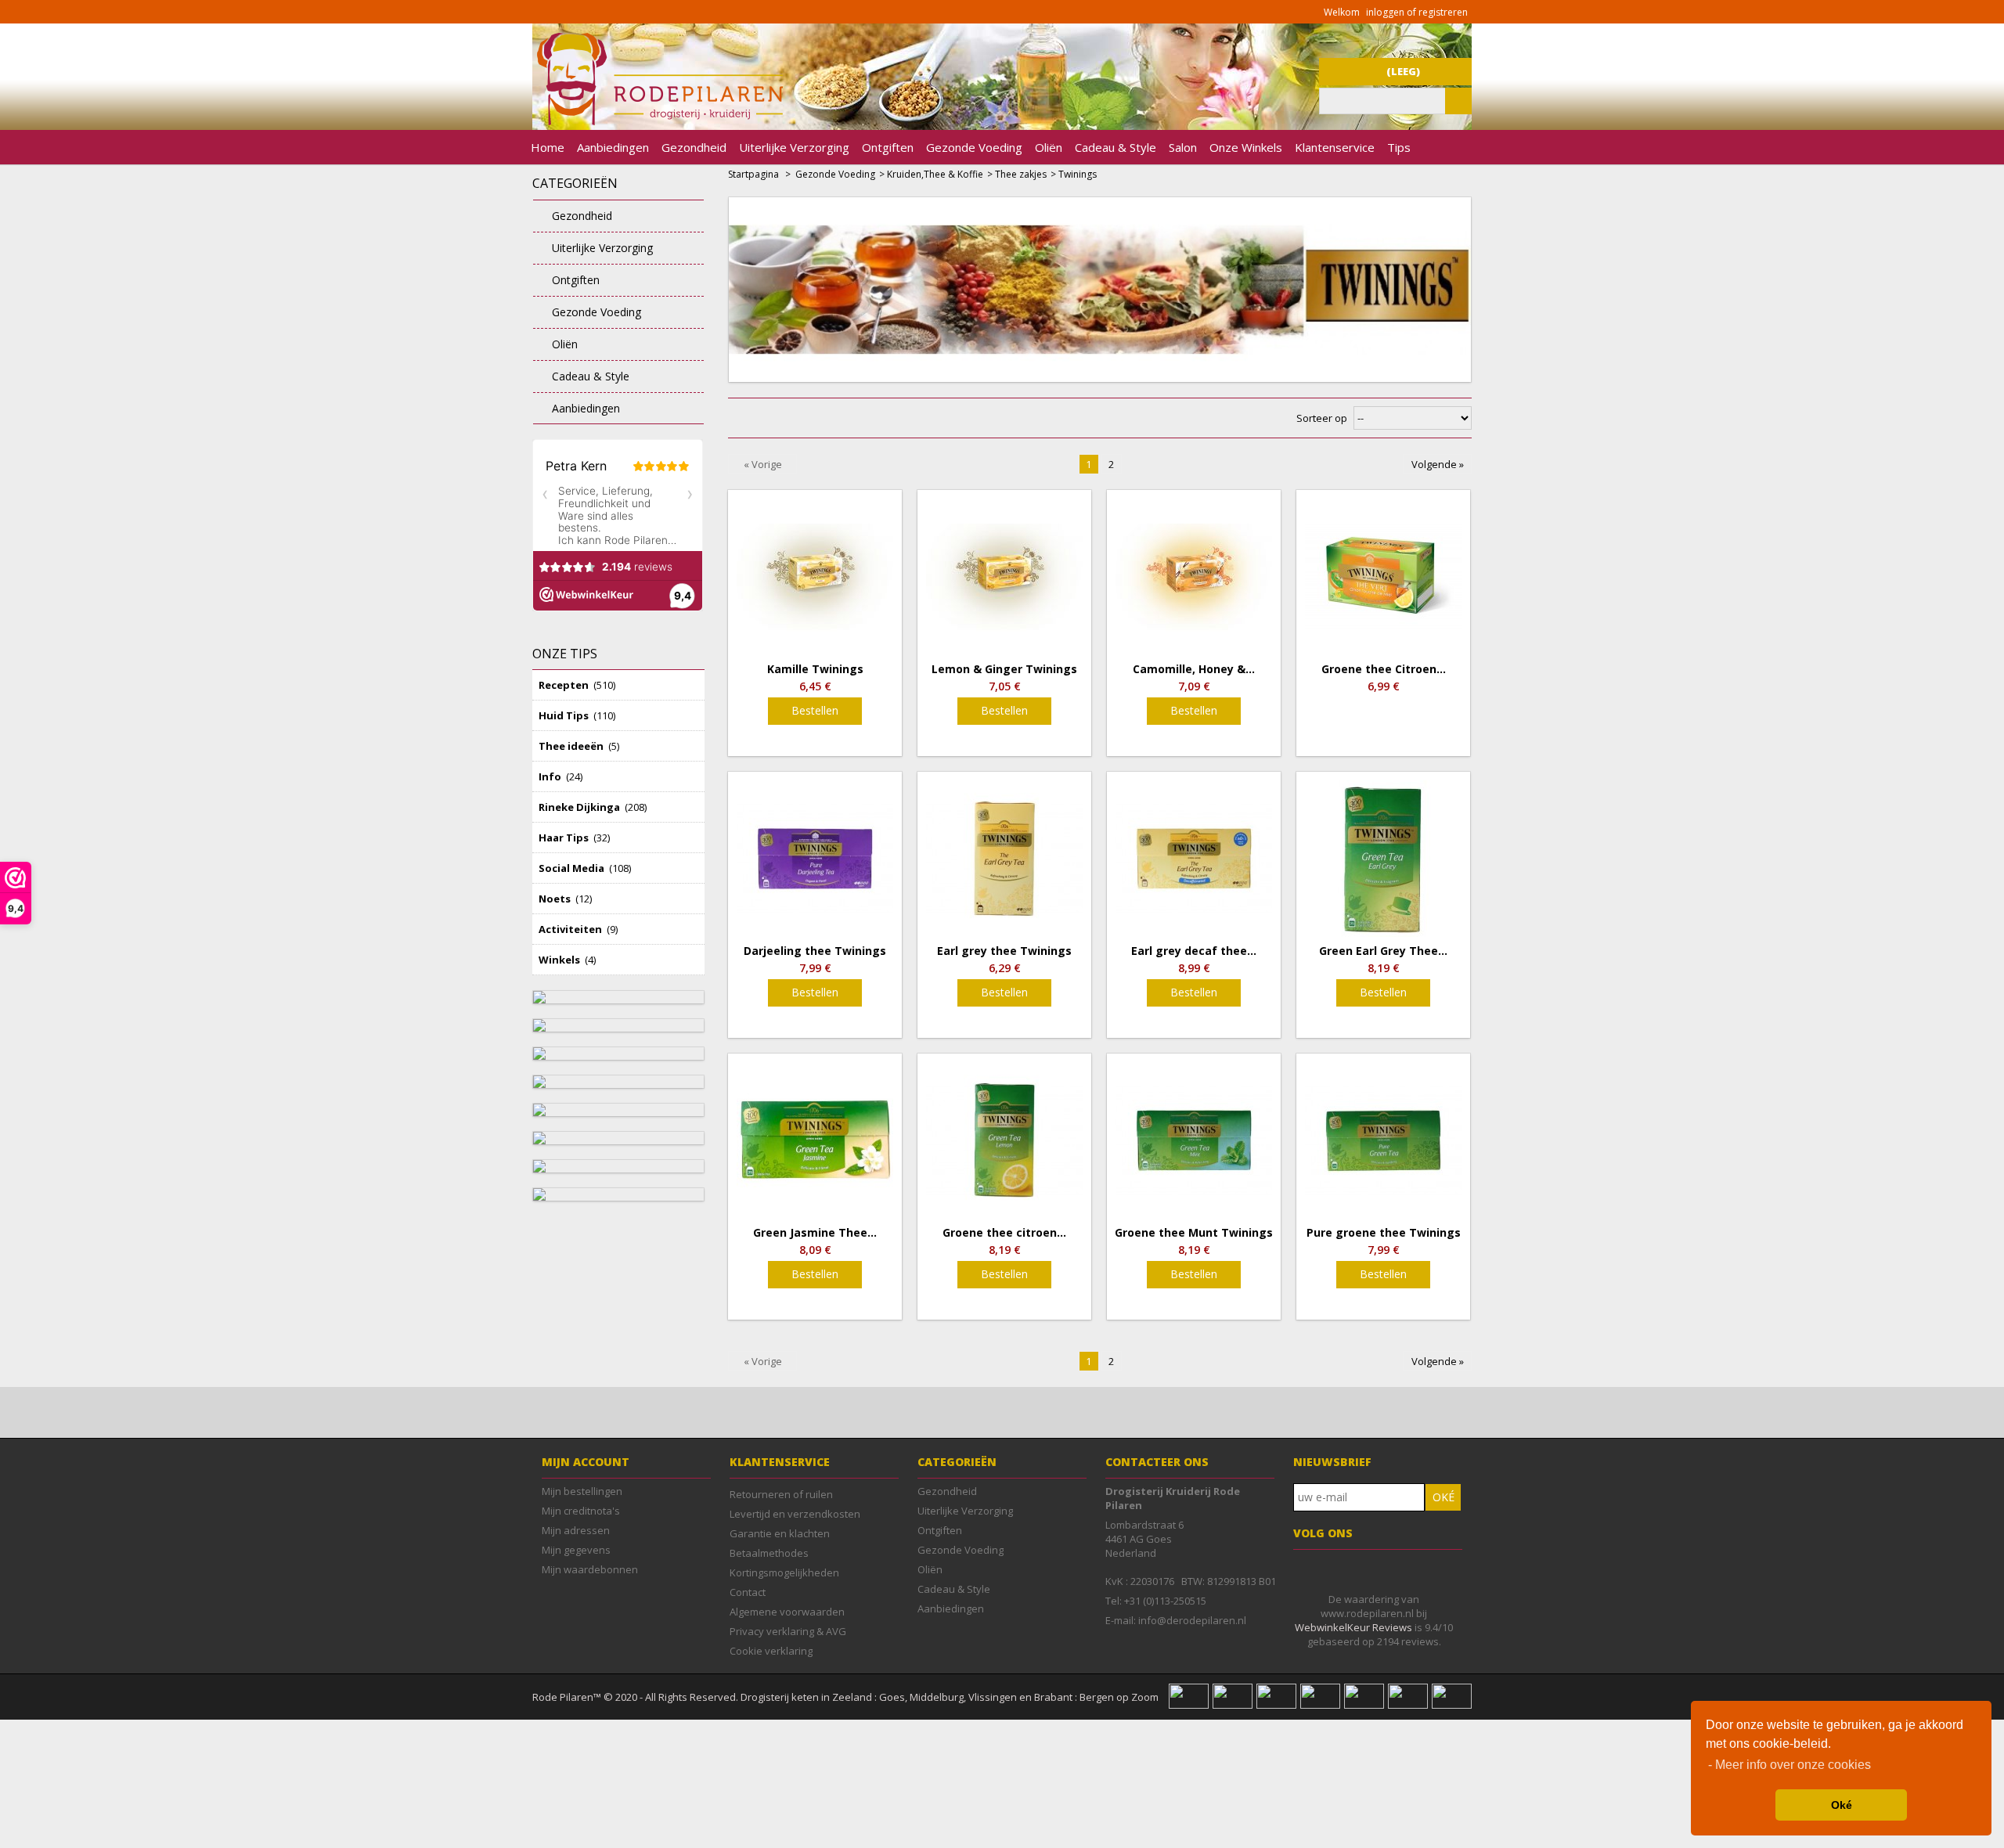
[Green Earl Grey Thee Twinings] (1383, 859)
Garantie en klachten (780, 1533)
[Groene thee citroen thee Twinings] (1004, 1140)
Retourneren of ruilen (781, 1494)
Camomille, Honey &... (1194, 669)
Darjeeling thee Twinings (815, 951)
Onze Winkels (1246, 147)
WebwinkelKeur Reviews (1353, 1627)
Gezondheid (694, 147)
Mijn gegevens (576, 1550)
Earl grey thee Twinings (1004, 951)
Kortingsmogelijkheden (784, 1572)
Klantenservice (1335, 147)
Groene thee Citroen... (1384, 669)
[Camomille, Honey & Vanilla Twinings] (1194, 577)
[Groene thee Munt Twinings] (1194, 1140)
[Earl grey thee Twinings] (1004, 859)
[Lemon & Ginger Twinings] (1004, 577)
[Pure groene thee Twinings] (1383, 1140)
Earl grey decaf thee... (1194, 951)
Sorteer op (1322, 418)
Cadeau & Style (1116, 147)
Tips (1399, 147)
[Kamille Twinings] (815, 577)
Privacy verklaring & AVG (788, 1631)
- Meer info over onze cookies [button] (1790, 1765)
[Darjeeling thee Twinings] (815, 859)
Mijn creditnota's (581, 1511)
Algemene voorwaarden (787, 1612)
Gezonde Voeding (974, 147)
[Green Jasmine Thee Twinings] (815, 1140)
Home (548, 147)
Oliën (1049, 147)
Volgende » (1438, 464)
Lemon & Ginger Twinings (1004, 669)
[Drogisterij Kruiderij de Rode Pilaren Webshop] (658, 121)
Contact (748, 1592)
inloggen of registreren (1417, 12)
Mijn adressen (576, 1530)
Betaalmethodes (769, 1553)
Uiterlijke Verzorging (794, 147)
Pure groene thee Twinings (1384, 1233)
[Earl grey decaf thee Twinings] (1194, 859)
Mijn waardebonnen (590, 1569)
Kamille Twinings (815, 669)
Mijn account (586, 1462)
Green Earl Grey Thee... (1383, 951)
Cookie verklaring (771, 1651)
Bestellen (815, 710)
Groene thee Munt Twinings (1194, 1233)
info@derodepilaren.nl (1192, 1620)
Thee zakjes (1021, 174)
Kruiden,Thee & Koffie (935, 174)
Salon (1183, 147)
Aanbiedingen (613, 147)
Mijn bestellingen (582, 1491)
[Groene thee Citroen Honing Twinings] (1383, 577)
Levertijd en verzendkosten (795, 1514)
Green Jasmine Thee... (815, 1233)
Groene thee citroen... (1004, 1233)
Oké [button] (1842, 1805)
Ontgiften (888, 147)
